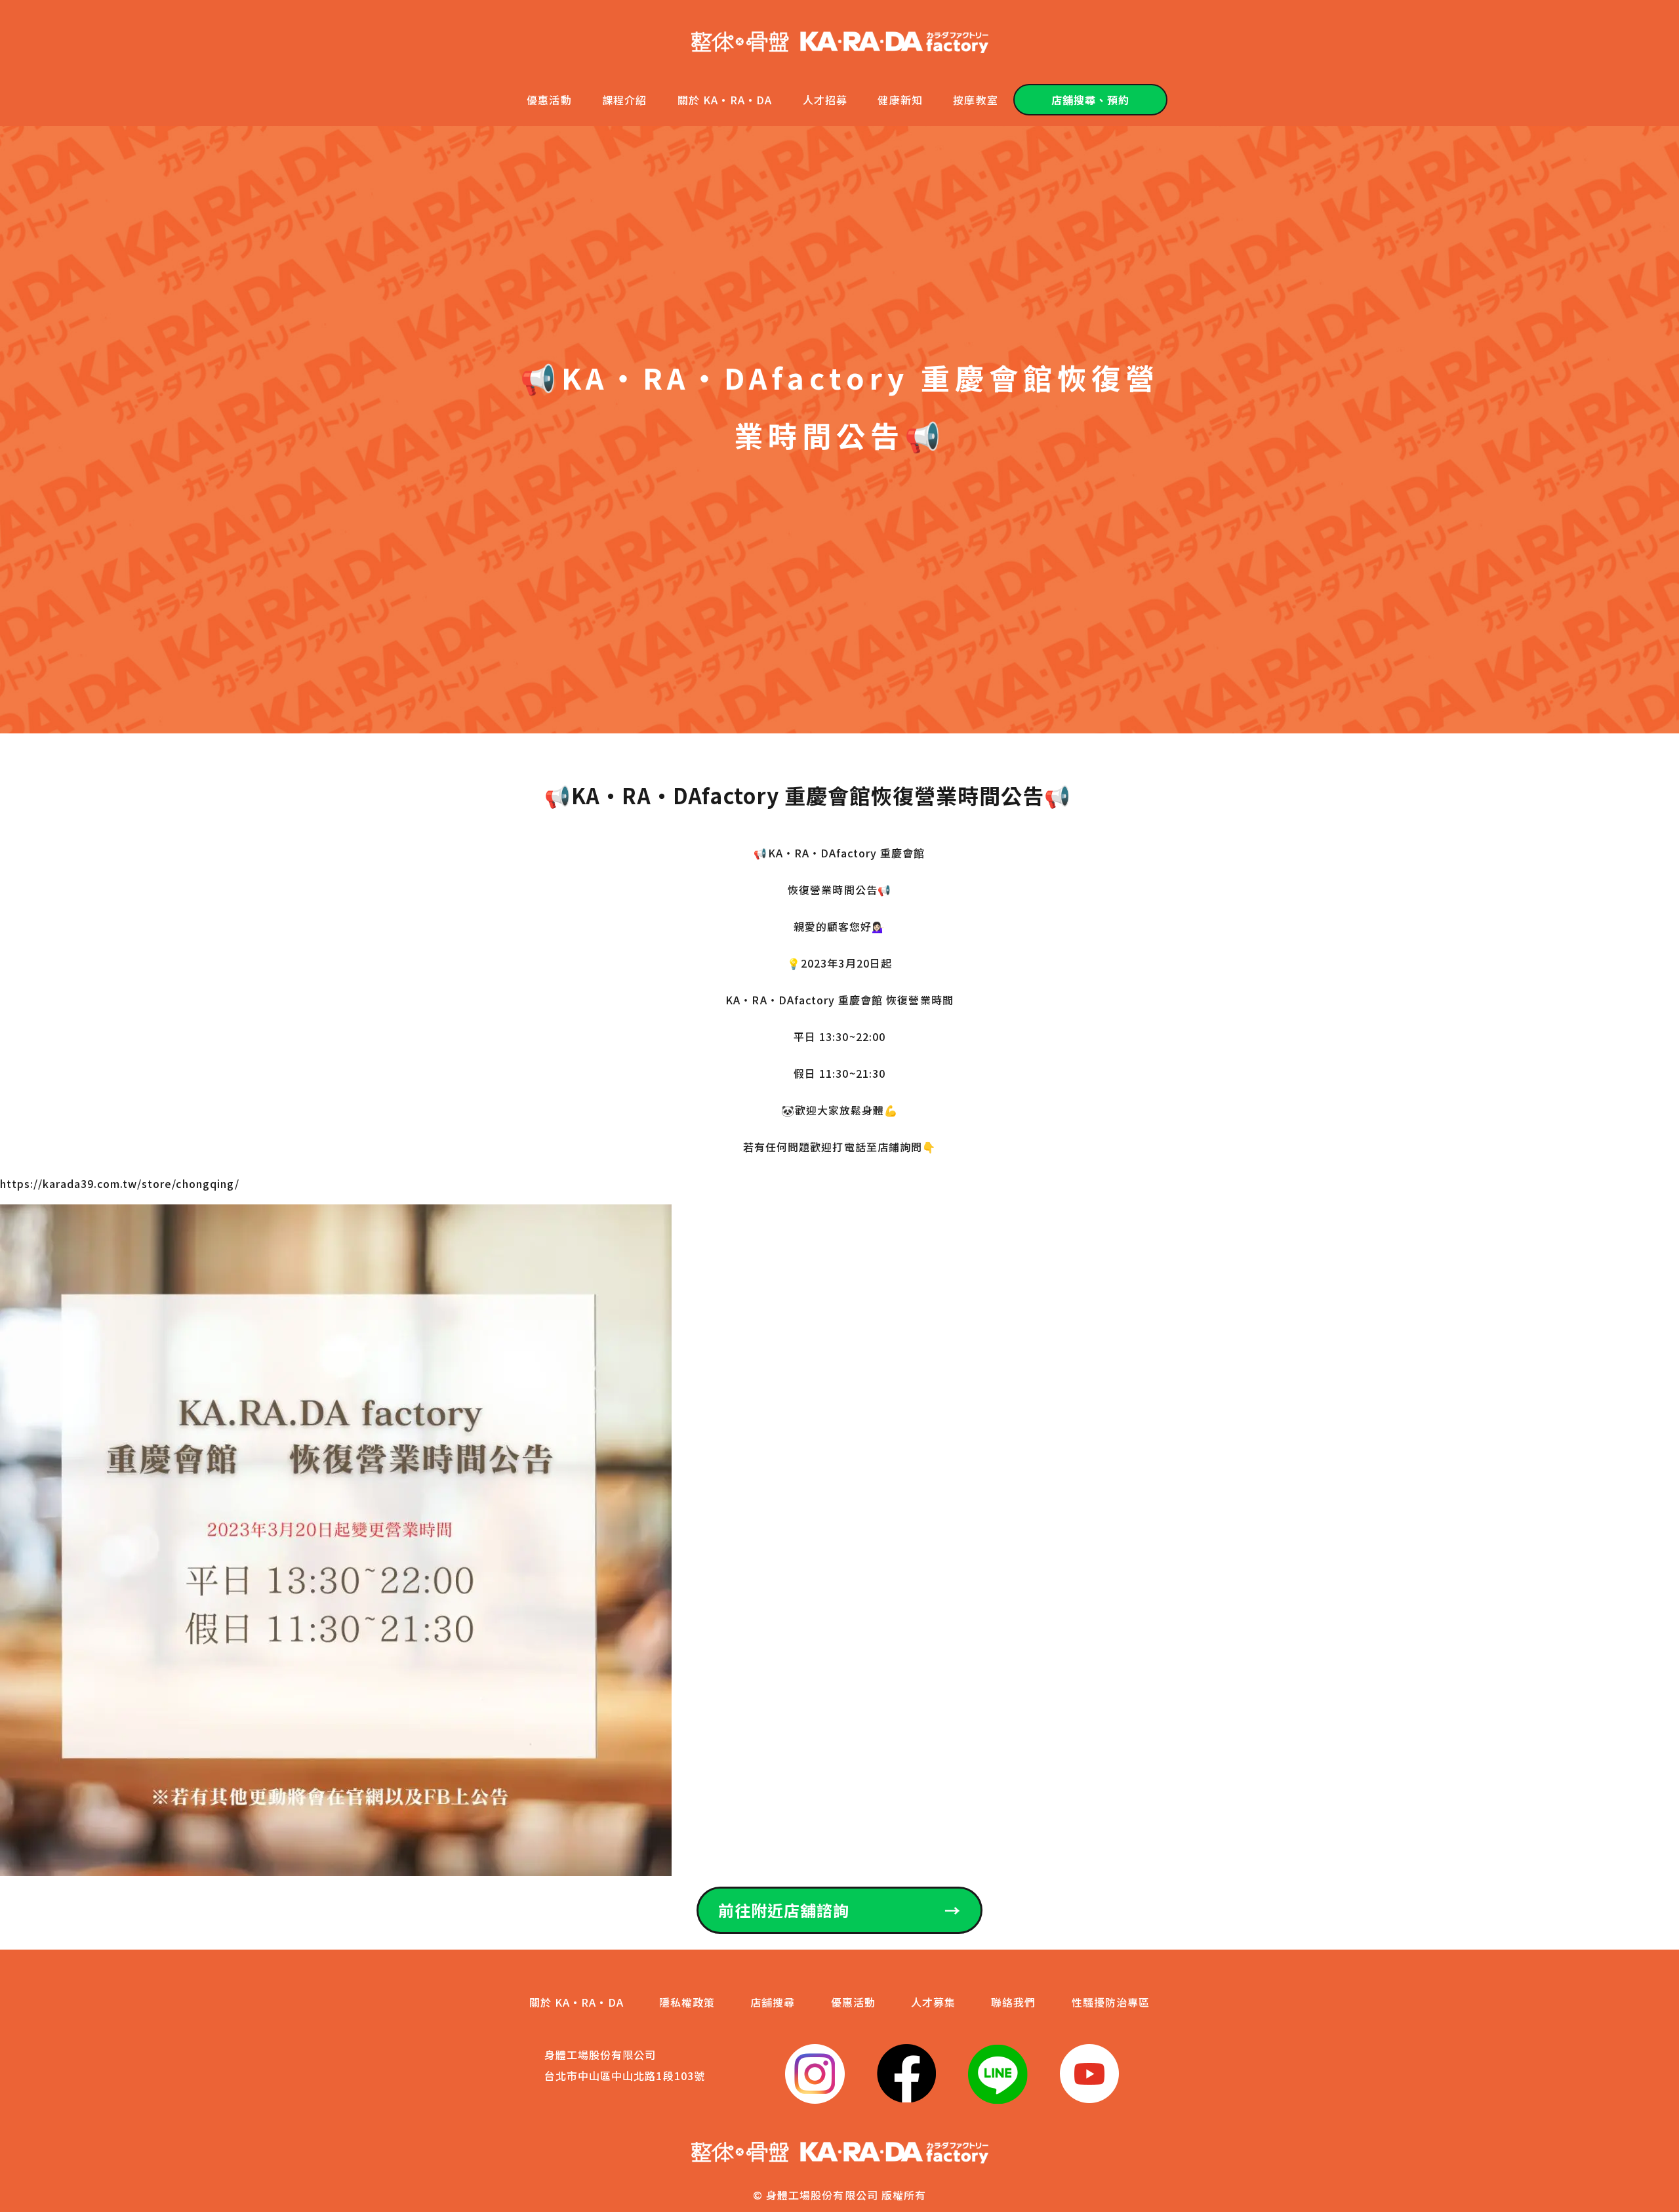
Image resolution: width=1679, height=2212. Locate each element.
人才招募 (825, 100)
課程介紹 (624, 100)
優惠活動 (549, 100)
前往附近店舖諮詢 (839, 1910)
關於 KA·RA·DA (725, 100)
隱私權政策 (687, 2002)
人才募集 (933, 2002)
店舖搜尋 (773, 2002)
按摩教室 (975, 100)
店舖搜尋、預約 (1090, 100)
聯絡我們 (1013, 2002)
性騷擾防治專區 (1111, 2002)
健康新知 (900, 100)
